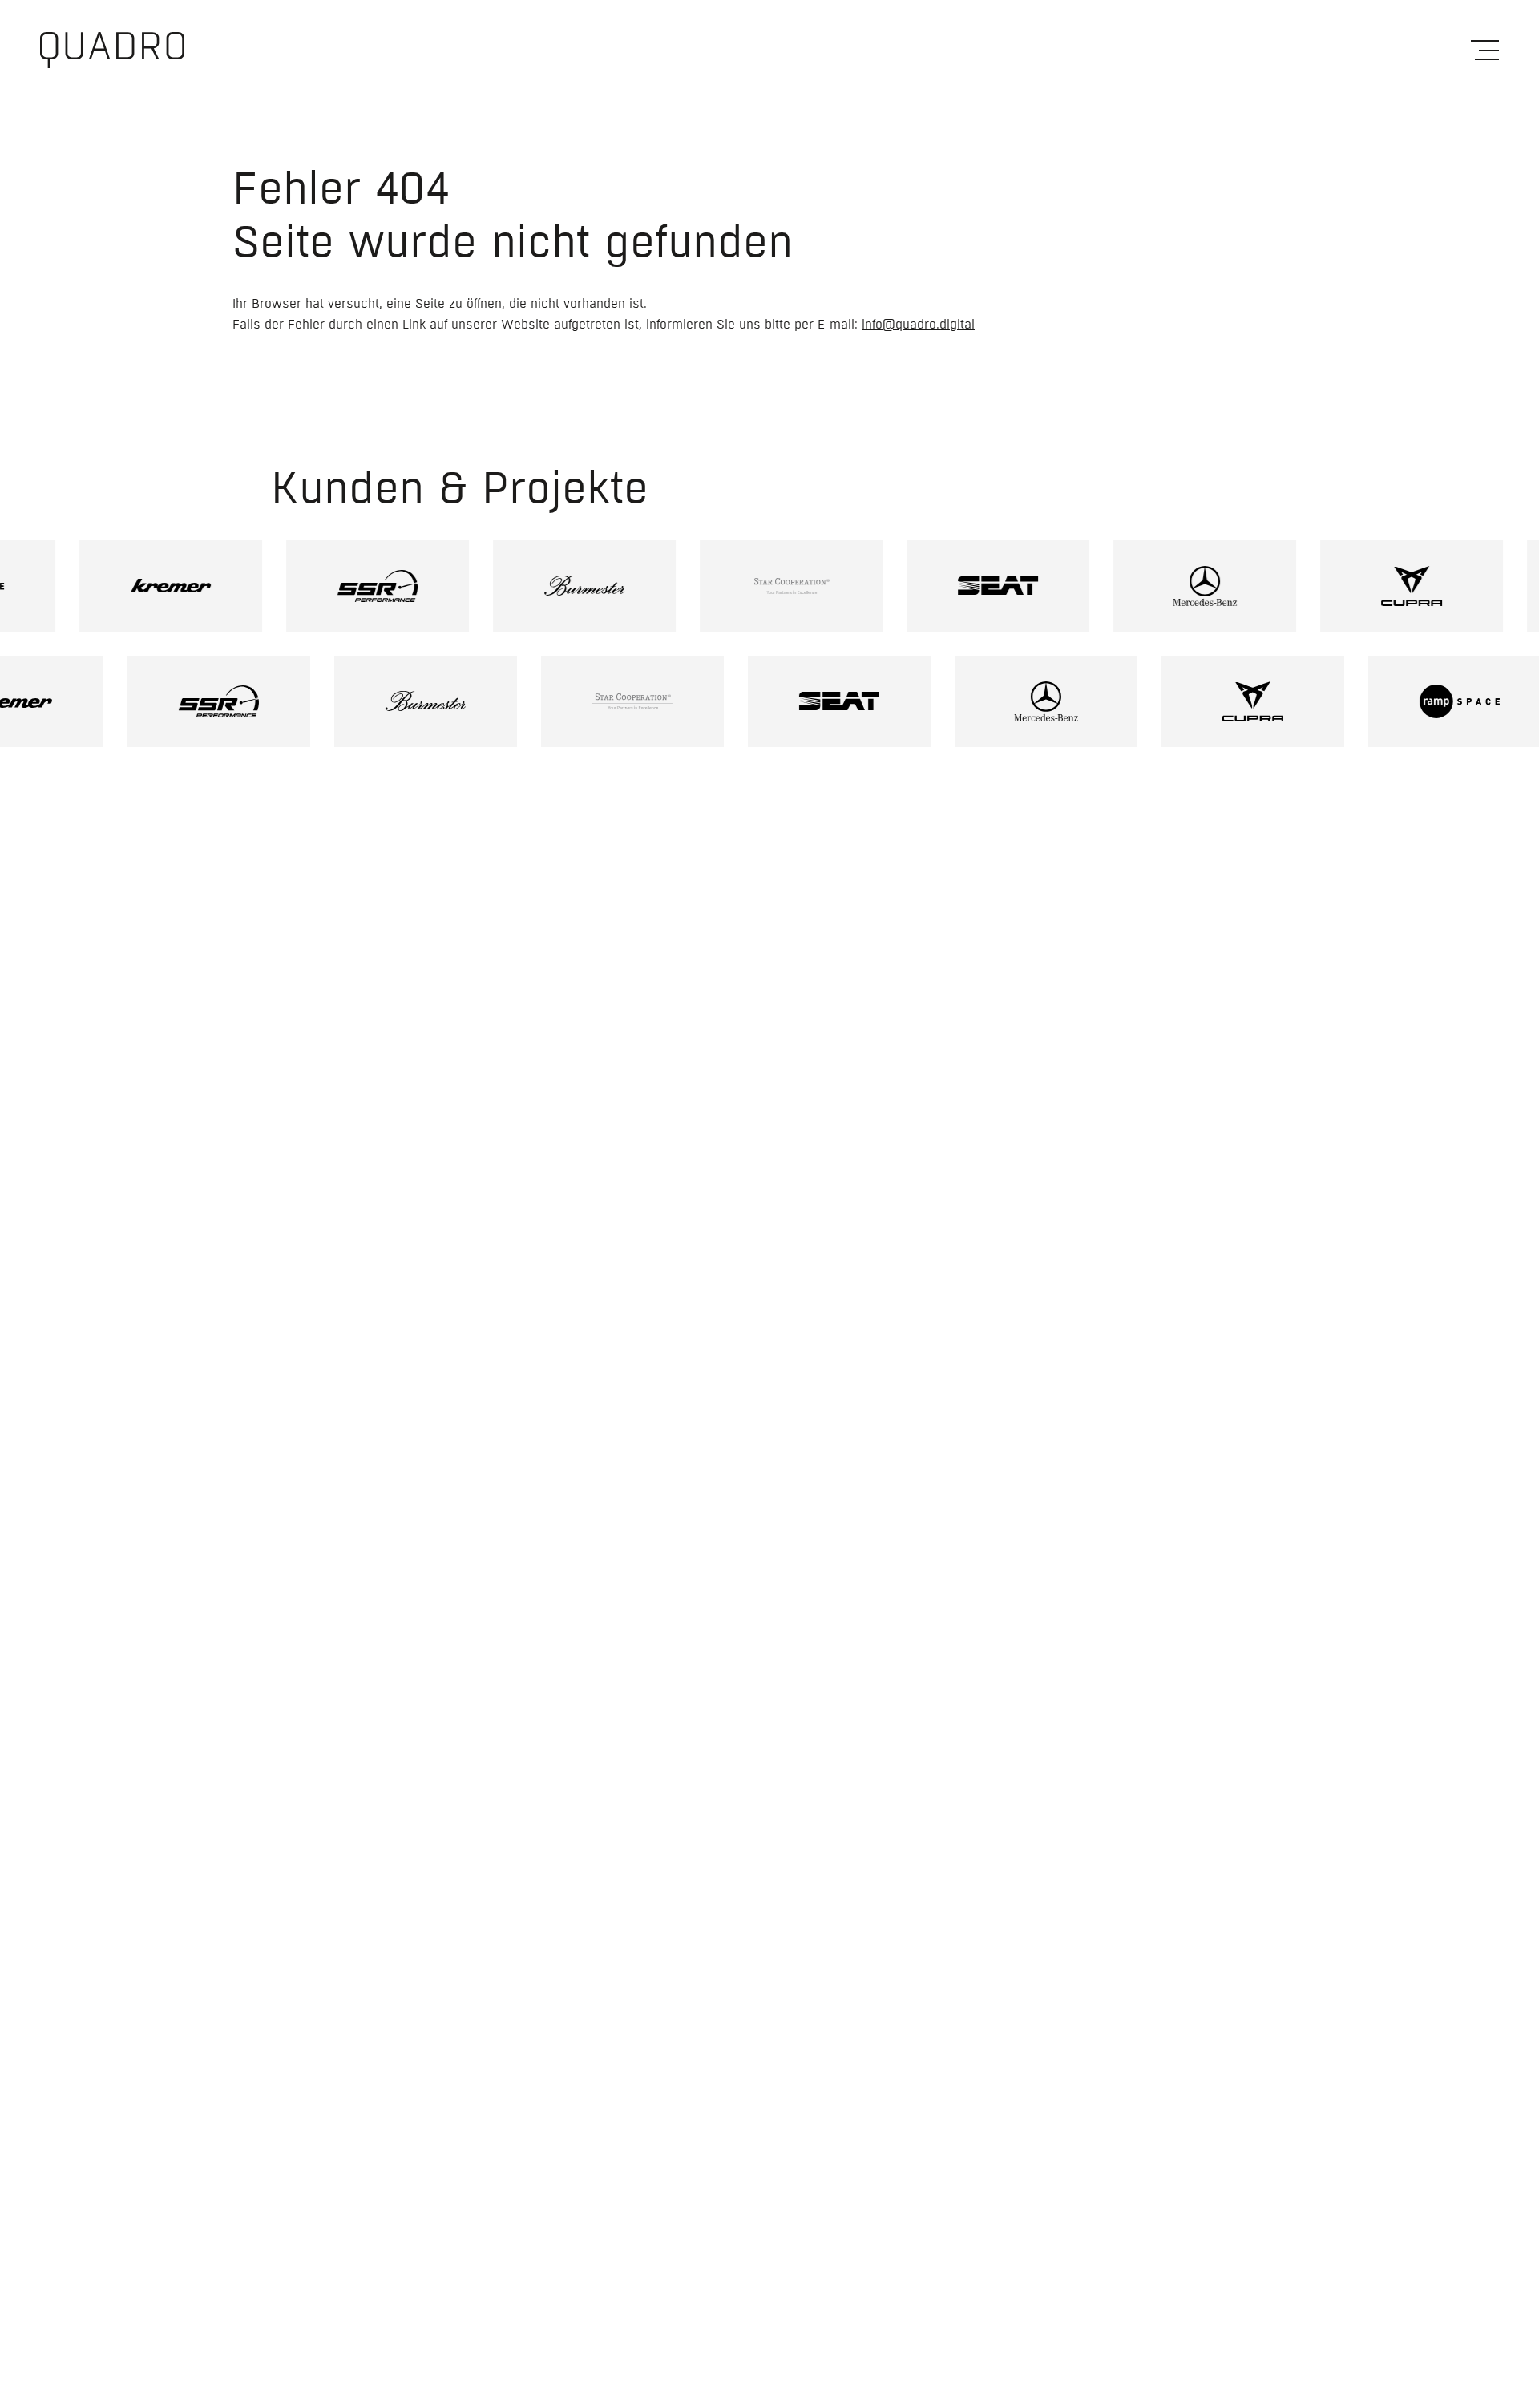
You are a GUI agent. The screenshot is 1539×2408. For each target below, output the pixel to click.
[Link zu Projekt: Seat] (960, 586)
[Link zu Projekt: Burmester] (547, 586)
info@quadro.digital (918, 325)
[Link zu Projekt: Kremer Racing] (133, 586)
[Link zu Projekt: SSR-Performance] (340, 586)
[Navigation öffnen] (1485, 50)
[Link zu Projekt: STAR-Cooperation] (753, 586)
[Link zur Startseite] (112, 50)
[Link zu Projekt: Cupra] (1374, 586)
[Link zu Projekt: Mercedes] (1167, 586)
